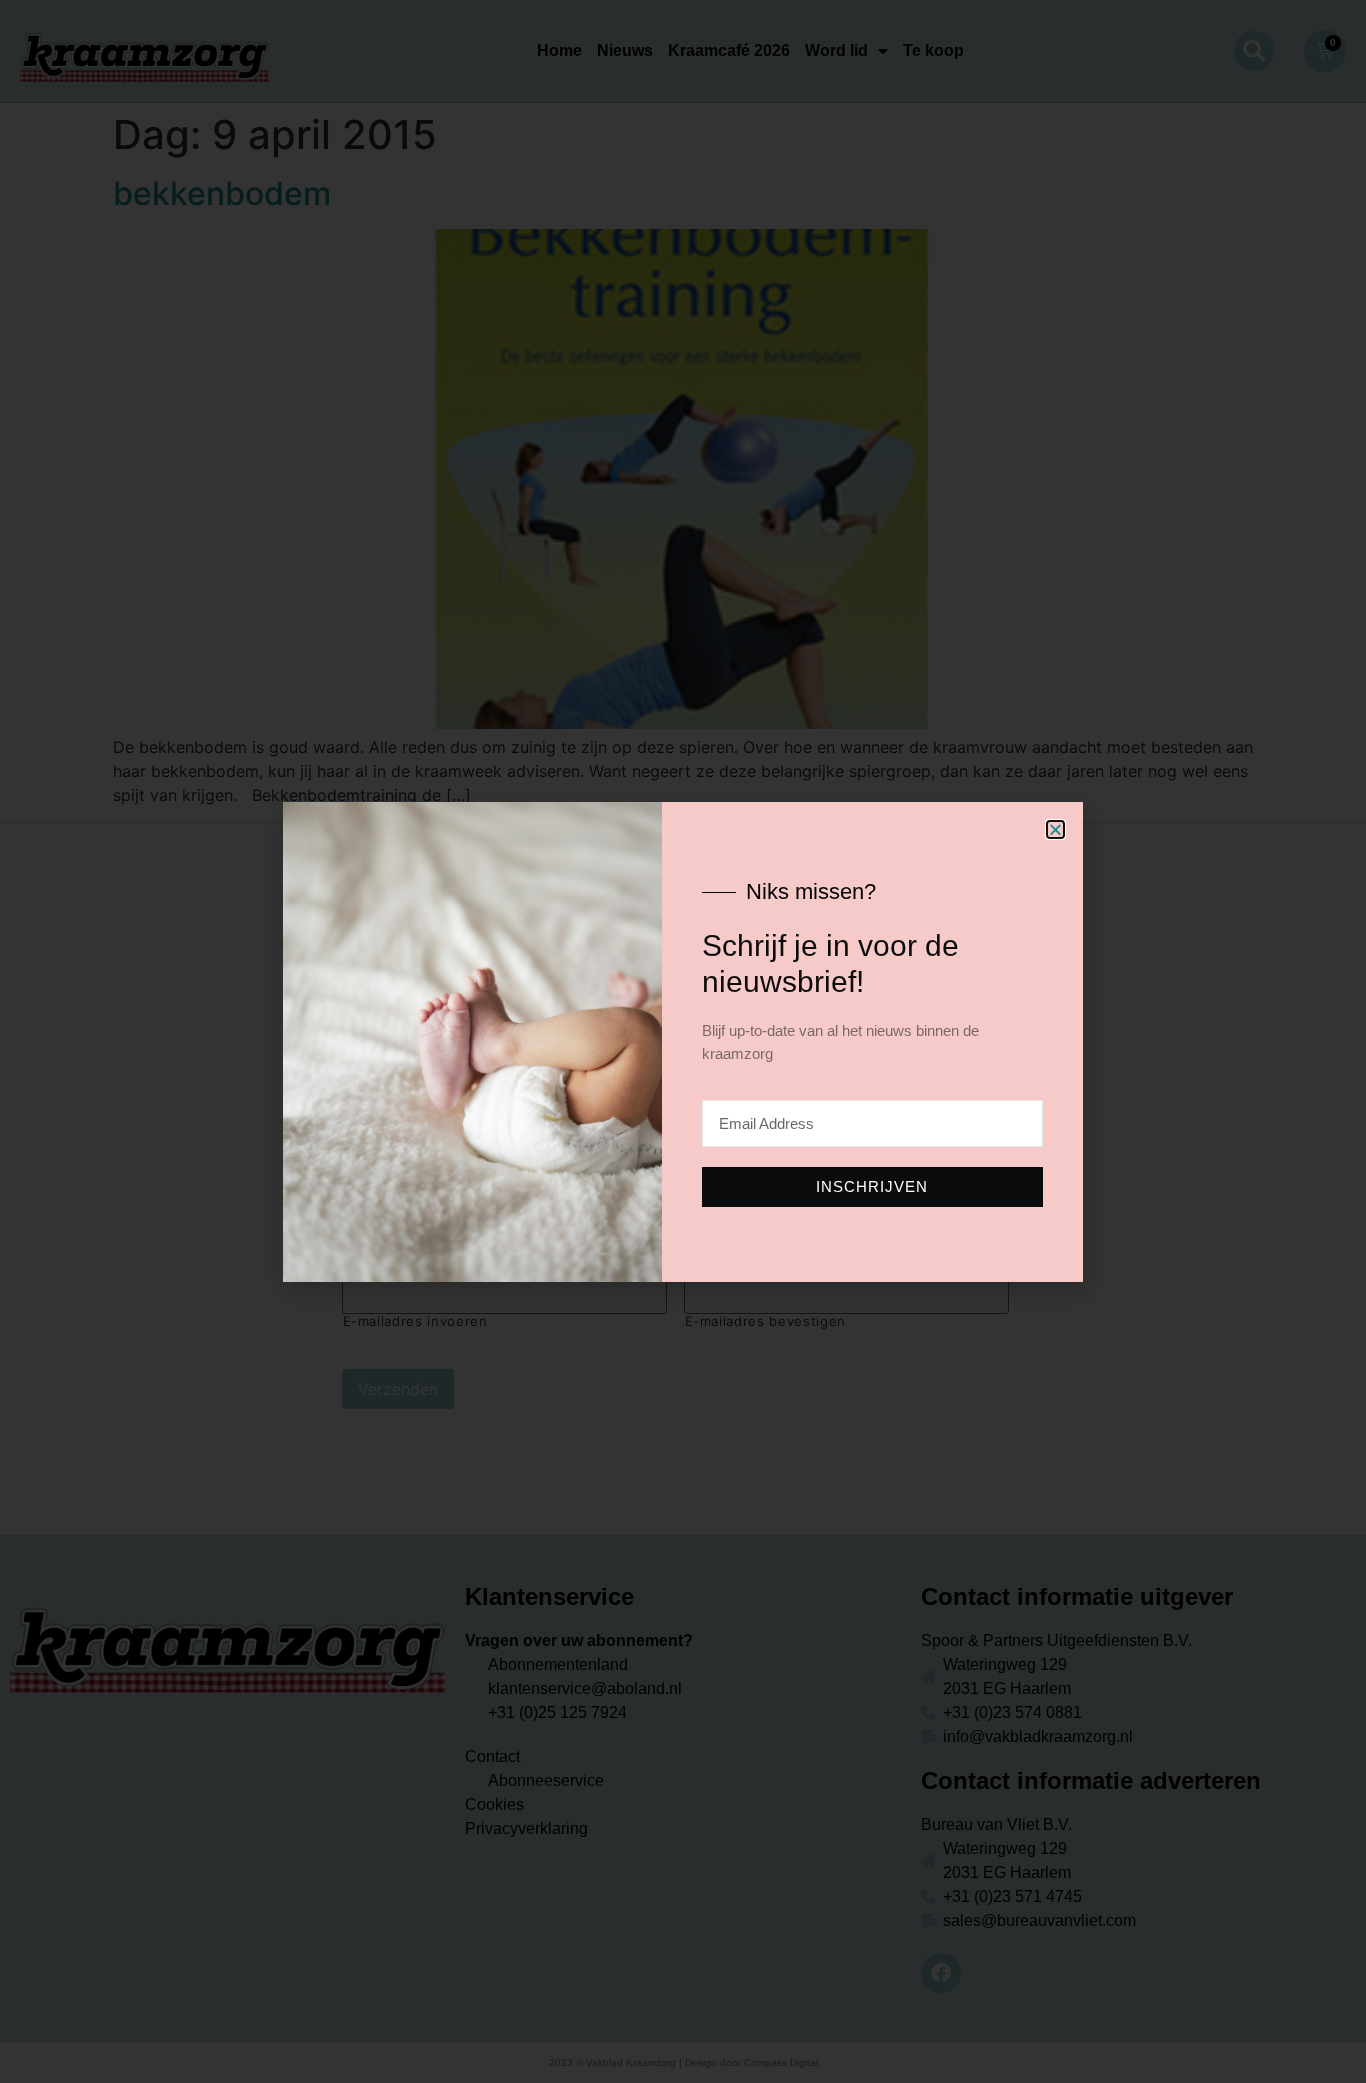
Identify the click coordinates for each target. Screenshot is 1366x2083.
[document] (683, 1041)
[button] (1055, 829)
